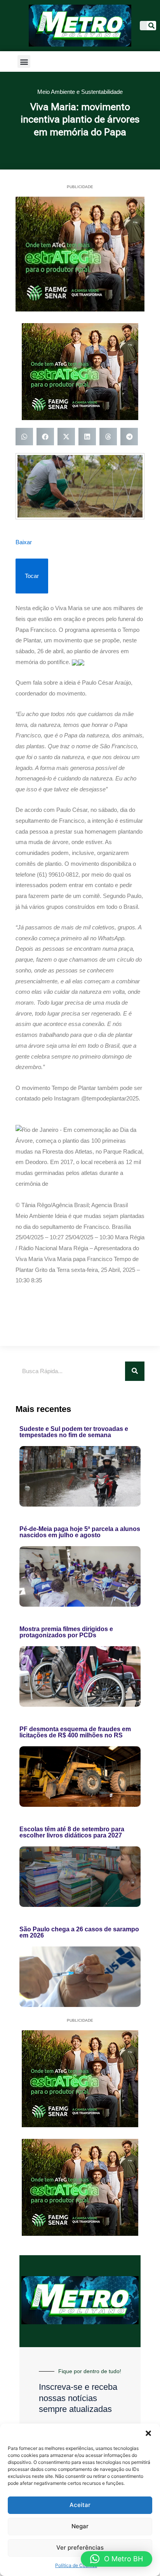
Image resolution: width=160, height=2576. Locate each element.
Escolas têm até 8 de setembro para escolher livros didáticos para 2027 (72, 1832)
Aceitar (80, 2505)
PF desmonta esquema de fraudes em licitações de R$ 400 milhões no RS (75, 1732)
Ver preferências (80, 2547)
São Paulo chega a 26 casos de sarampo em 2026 (79, 1932)
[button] (148, 2433)
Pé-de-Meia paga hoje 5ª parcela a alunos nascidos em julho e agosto (80, 1532)
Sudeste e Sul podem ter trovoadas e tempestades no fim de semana (74, 1432)
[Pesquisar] (151, 26)
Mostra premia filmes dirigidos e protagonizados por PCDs (66, 1632)
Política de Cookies (76, 2565)
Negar (80, 2526)
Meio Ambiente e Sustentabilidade (80, 92)
